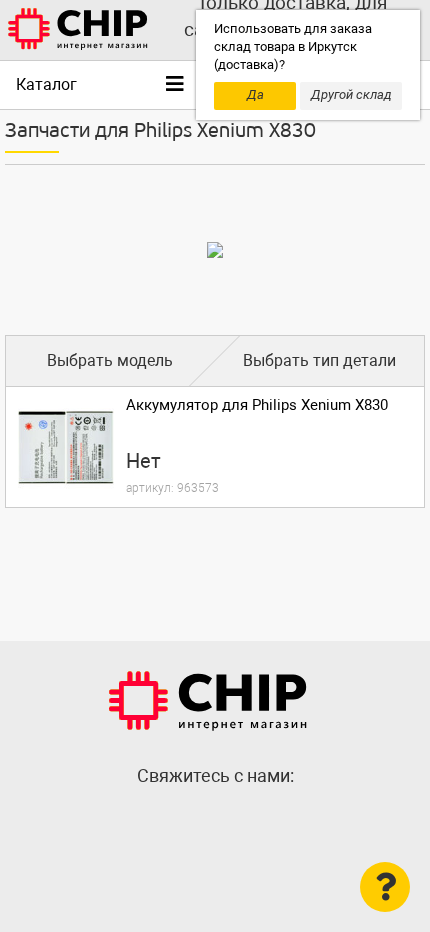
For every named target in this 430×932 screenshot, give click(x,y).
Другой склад (351, 94)
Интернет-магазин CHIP (208, 701)
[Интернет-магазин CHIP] (78, 30)
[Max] (175, 819)
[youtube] (255, 819)
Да (255, 94)
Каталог (46, 84)
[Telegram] (215, 819)
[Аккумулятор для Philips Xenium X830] (66, 447)
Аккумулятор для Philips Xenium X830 (257, 405)
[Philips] (215, 250)
